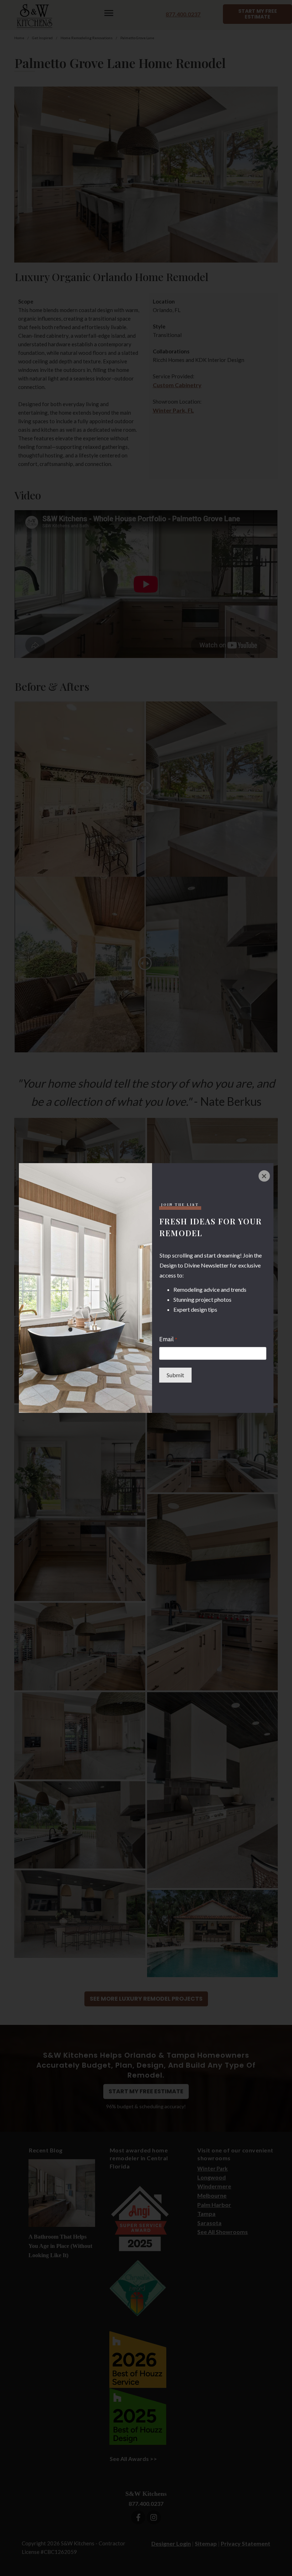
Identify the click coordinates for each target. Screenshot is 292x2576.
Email (168, 1339)
